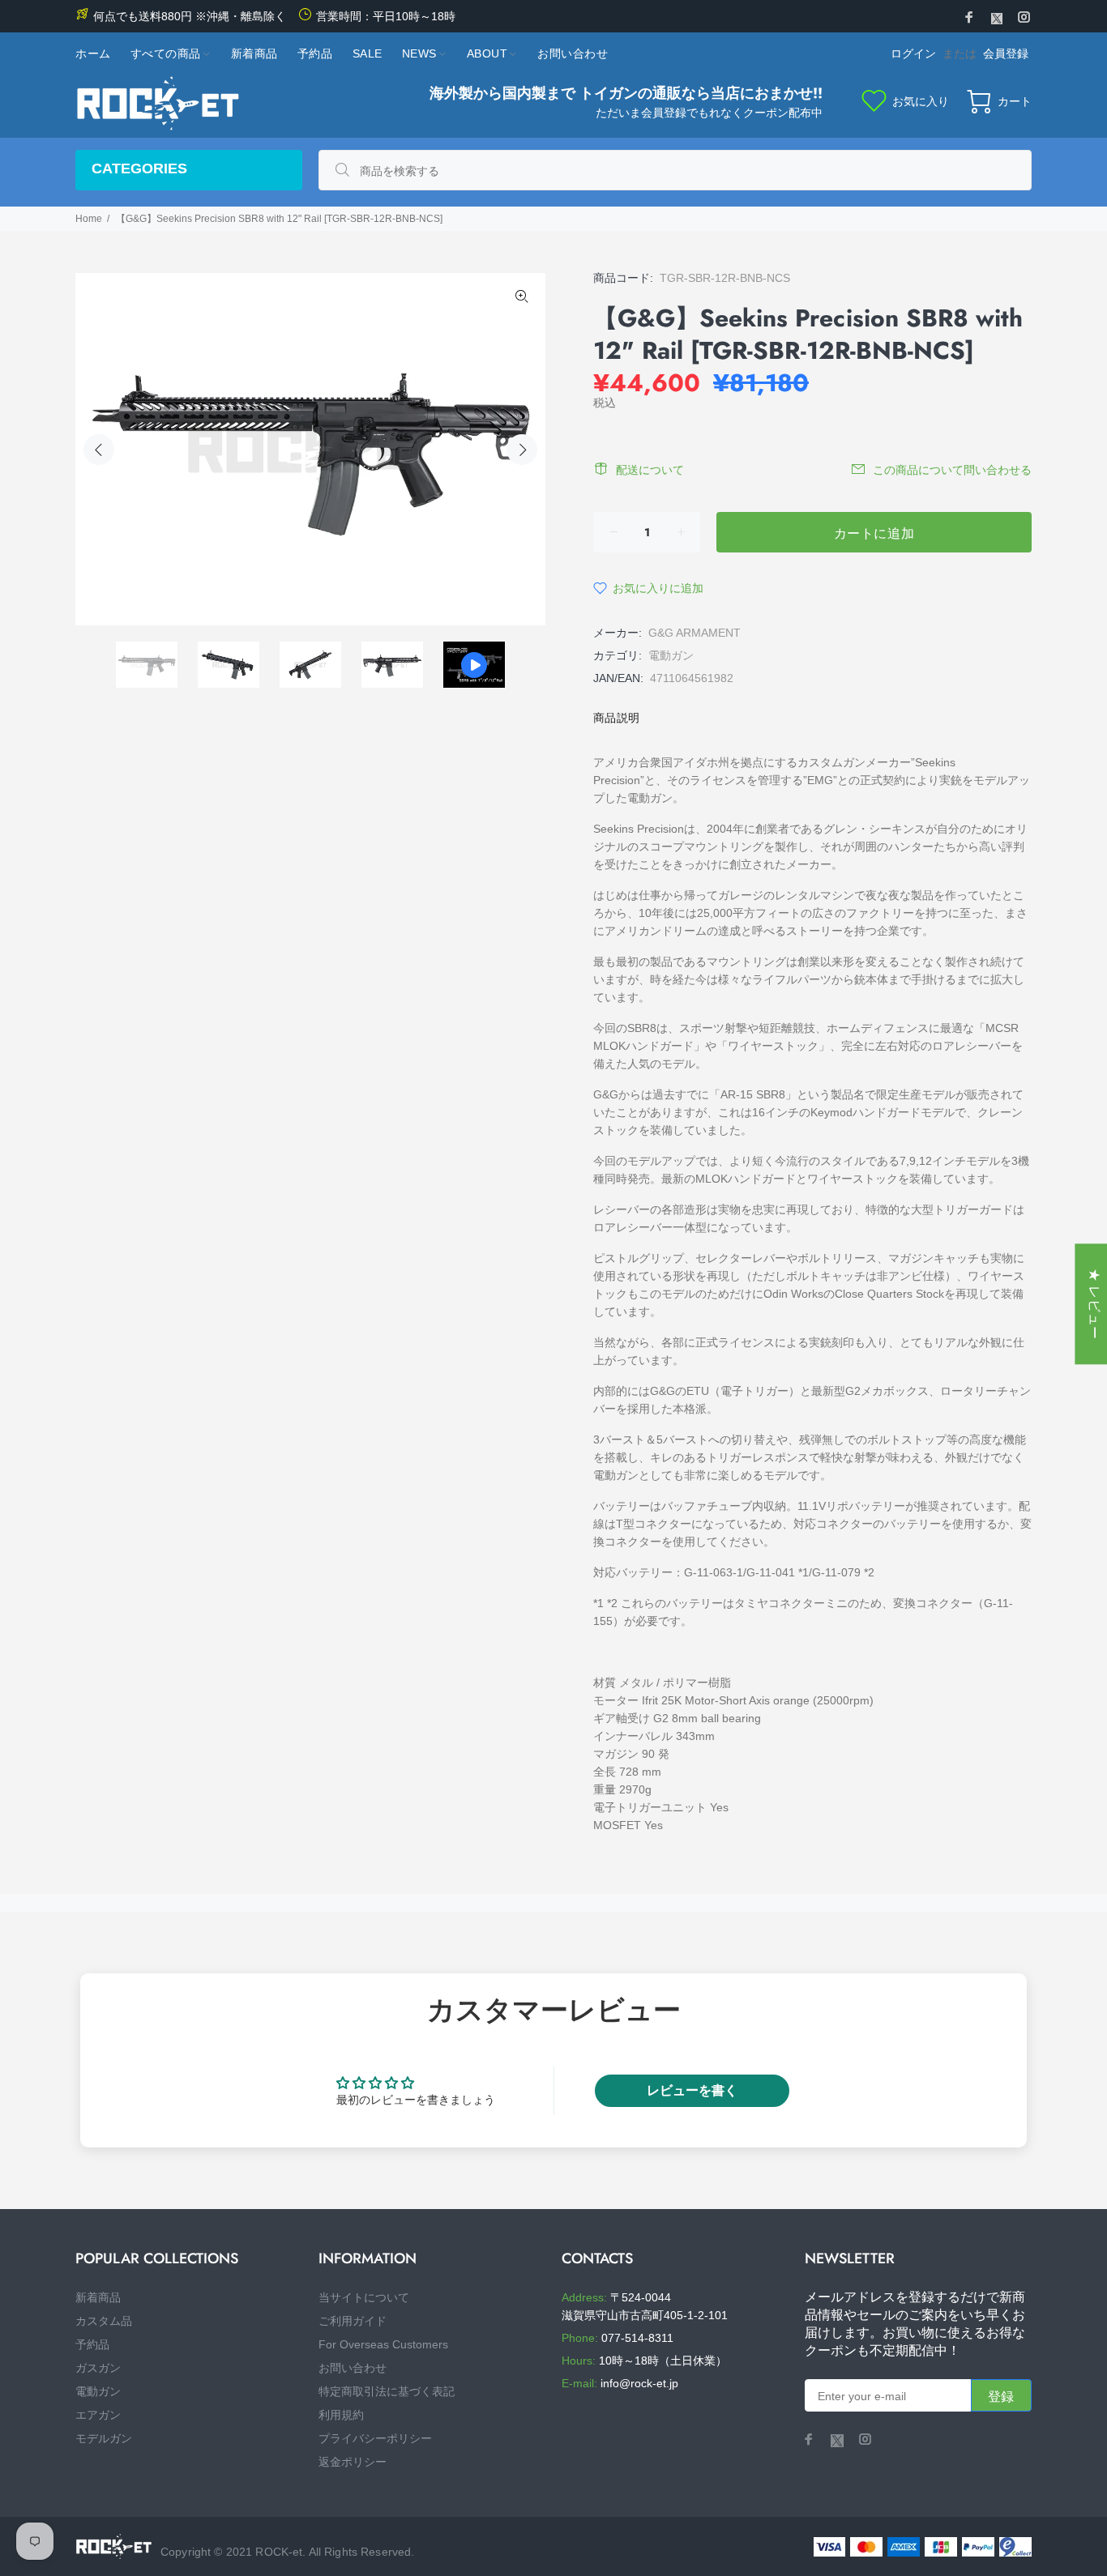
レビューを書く (692, 2090)
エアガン (98, 2415)
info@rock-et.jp (639, 2383)
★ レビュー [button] (1094, 1304)
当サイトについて (364, 2297)
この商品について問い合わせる (952, 470)
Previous (99, 450)
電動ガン (671, 655)
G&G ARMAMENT (695, 633)
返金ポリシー (353, 2462)
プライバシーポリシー (375, 2438)
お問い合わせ (353, 2368)
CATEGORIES (139, 168)
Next (522, 450)
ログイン (913, 53)
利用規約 (341, 2415)
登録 (1001, 2397)
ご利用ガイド (353, 2321)
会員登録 (1006, 53)
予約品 (92, 2344)
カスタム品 (104, 2321)
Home (89, 219)
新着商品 (98, 2297)
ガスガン (98, 2368)
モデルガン (104, 2438)
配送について (650, 470)
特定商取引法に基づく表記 (387, 2391)
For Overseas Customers (383, 2344)
